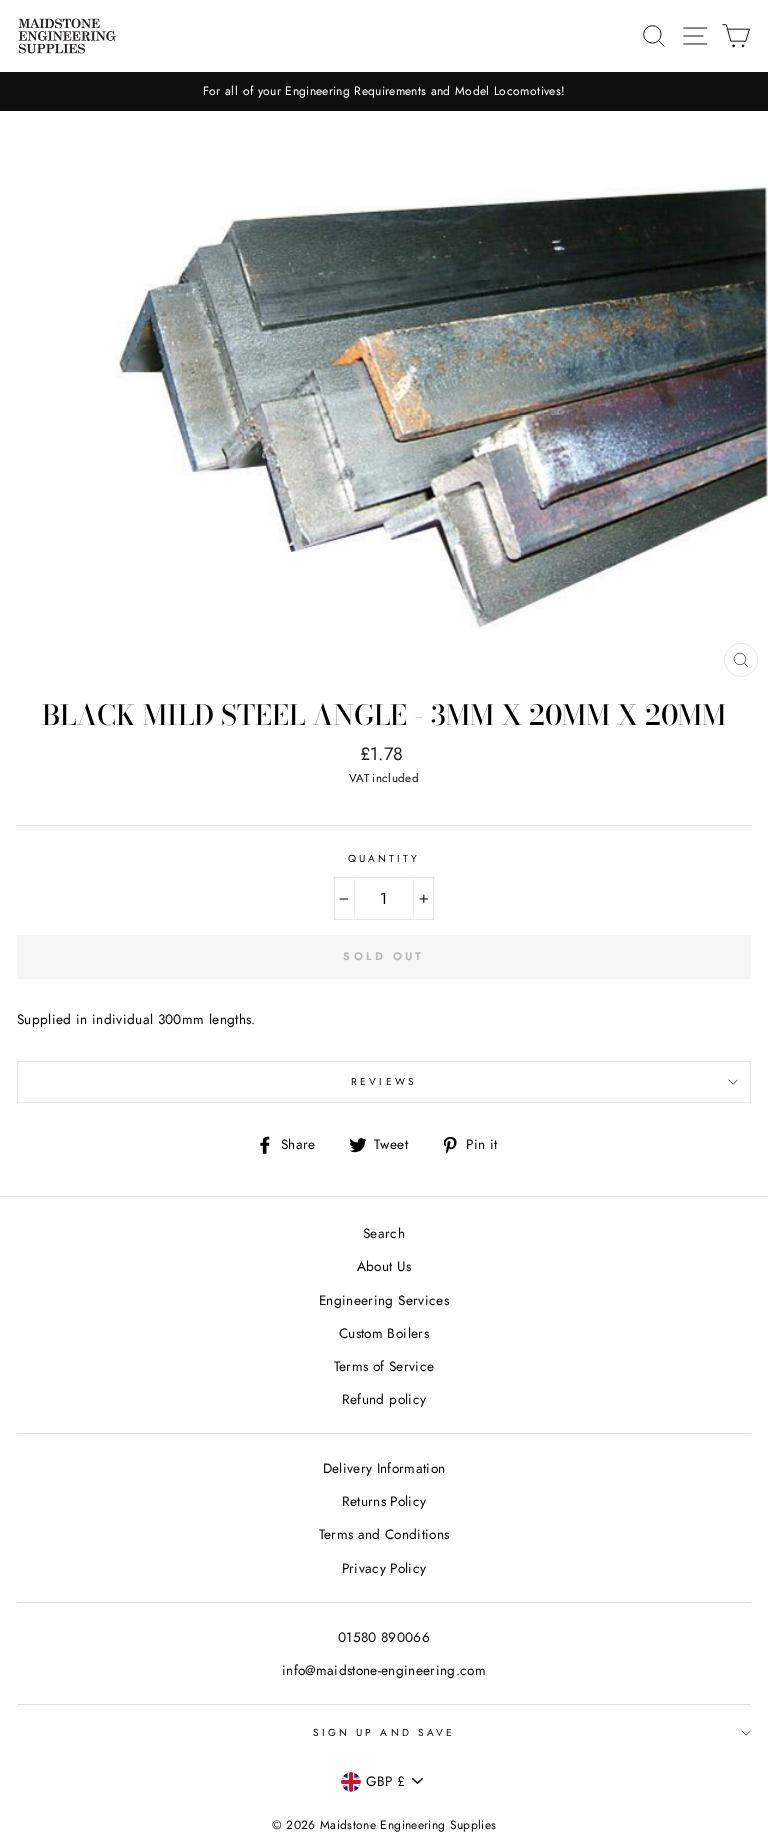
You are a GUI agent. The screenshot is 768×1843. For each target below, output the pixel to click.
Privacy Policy (384, 1568)
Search (384, 1233)
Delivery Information (384, 1468)
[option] (384, 91)
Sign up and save (384, 1732)
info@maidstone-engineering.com (384, 1670)
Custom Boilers (384, 1333)
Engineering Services (384, 1300)
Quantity (384, 858)
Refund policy (384, 1399)
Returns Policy (384, 1501)
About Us (384, 1266)
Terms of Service (384, 1366)
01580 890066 (384, 1637)
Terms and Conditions (384, 1534)
